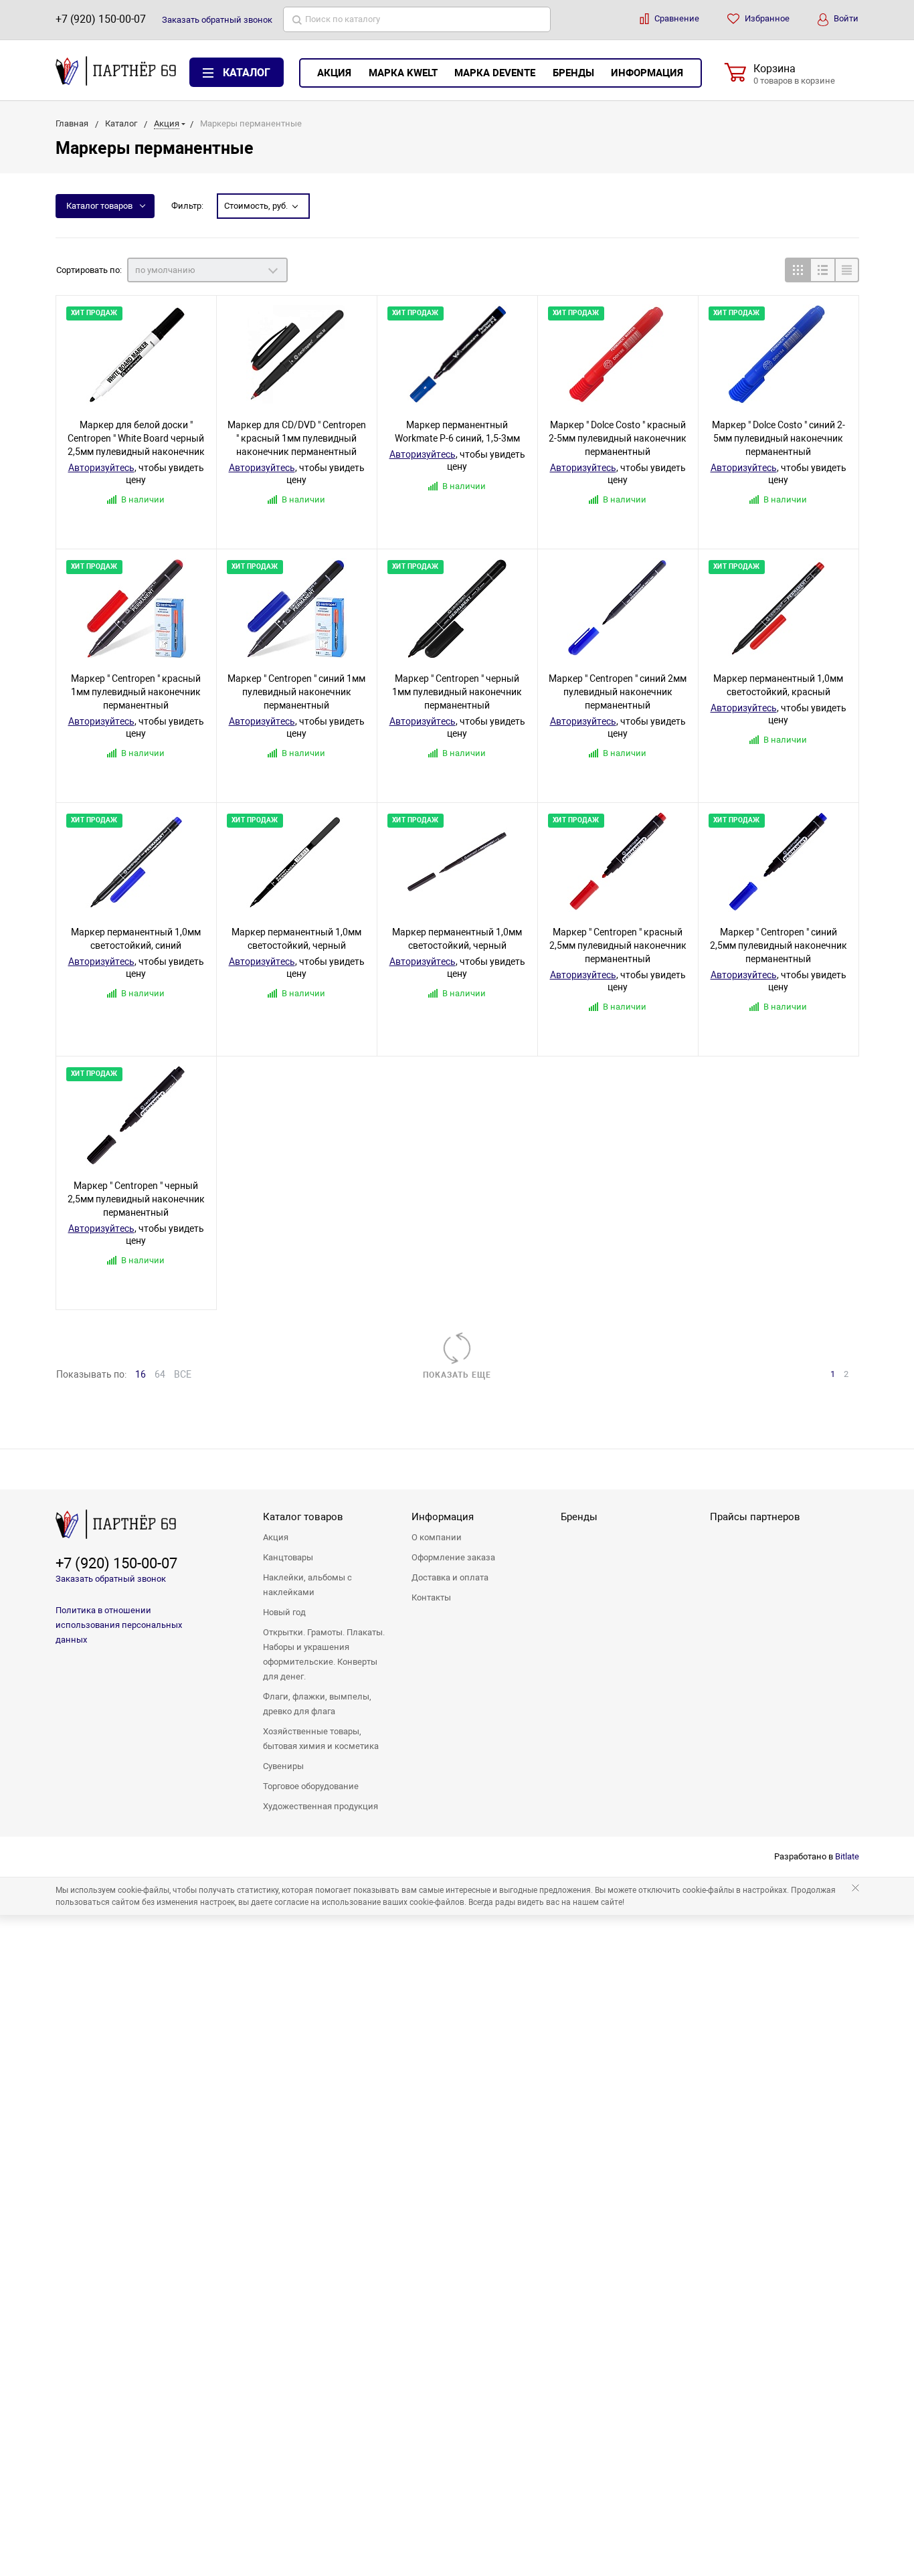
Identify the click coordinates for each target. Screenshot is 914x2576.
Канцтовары (288, 1557)
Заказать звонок (217, 20)
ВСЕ (183, 1374)
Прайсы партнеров (755, 1517)
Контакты (431, 1597)
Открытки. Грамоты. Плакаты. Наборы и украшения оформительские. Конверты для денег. (324, 1654)
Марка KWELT (403, 73)
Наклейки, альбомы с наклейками (307, 1585)
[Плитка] (797, 270)
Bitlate (847, 1856)
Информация (647, 73)
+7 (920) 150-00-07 (101, 19)
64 (160, 1374)
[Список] (822, 270)
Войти (845, 18)
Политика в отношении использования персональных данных (119, 1625)
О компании (437, 1537)
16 (141, 1374)
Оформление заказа (453, 1557)
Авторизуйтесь (101, 468)
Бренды (573, 73)
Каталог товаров (99, 206)
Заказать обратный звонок (111, 1579)
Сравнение (676, 18)
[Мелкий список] (847, 270)
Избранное (766, 18)
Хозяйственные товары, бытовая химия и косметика (321, 1739)
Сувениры (283, 1766)
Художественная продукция (321, 1806)
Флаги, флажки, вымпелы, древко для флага (317, 1704)
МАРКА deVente (495, 73)
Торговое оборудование (311, 1786)
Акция (334, 73)
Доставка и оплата (450, 1577)
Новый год (284, 1612)
